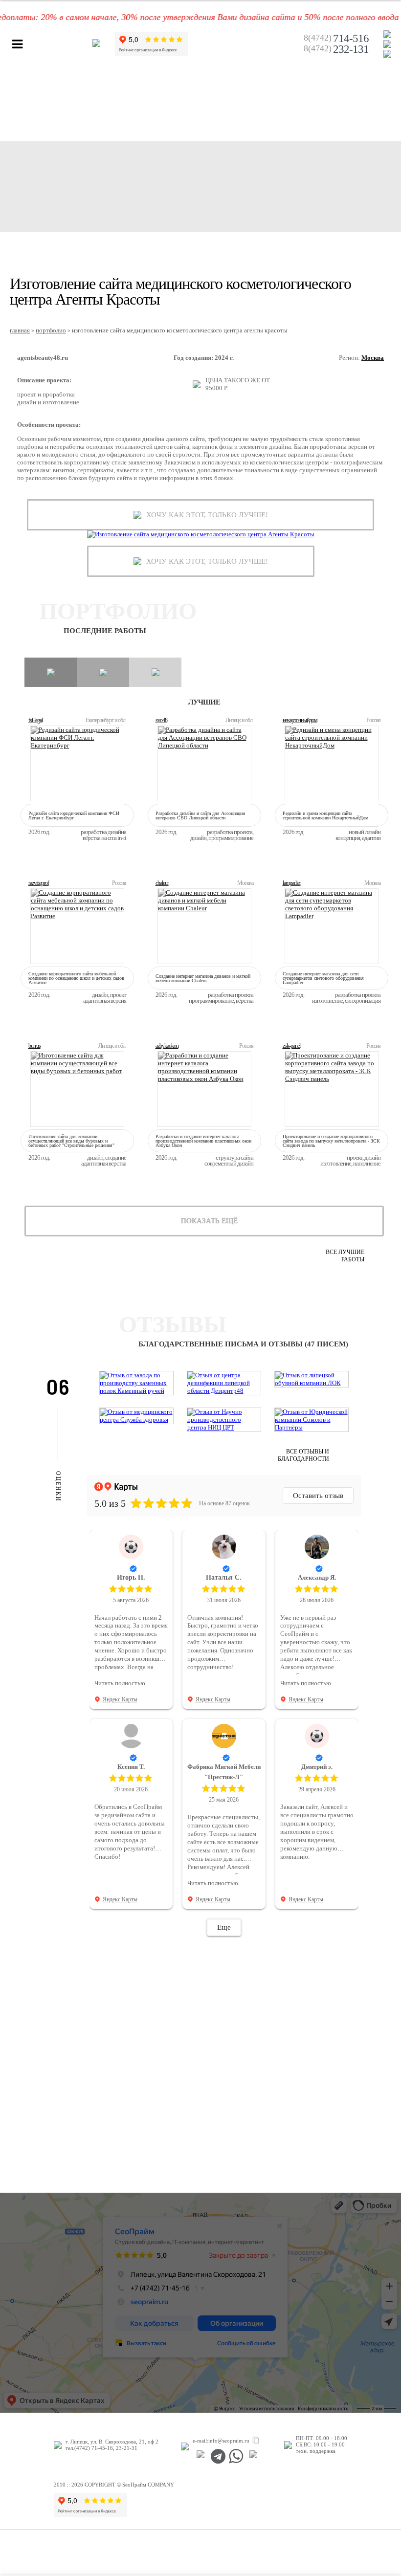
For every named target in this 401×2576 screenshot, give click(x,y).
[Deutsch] (387, 44)
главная (20, 330)
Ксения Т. (131, 1767)
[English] (387, 54)
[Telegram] (218, 2456)
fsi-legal (35, 720)
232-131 (336, 49)
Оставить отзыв (318, 1496)
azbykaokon (167, 1046)
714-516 (336, 39)
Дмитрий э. (317, 1767)
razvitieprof (39, 883)
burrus (34, 1046)
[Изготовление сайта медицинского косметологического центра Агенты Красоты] (201, 534)
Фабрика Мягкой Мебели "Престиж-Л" (224, 1772)
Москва (373, 358)
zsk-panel (291, 1046)
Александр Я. (317, 1577)
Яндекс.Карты (120, 1699)
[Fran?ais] (387, 34)
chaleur (162, 883)
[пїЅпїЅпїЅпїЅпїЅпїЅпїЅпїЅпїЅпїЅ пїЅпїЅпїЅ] (201, 2456)
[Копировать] (256, 2441)
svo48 (161, 720)
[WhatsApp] (236, 2456)
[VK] (254, 2456)
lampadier (292, 883)
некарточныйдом (300, 720)
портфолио (51, 330)
